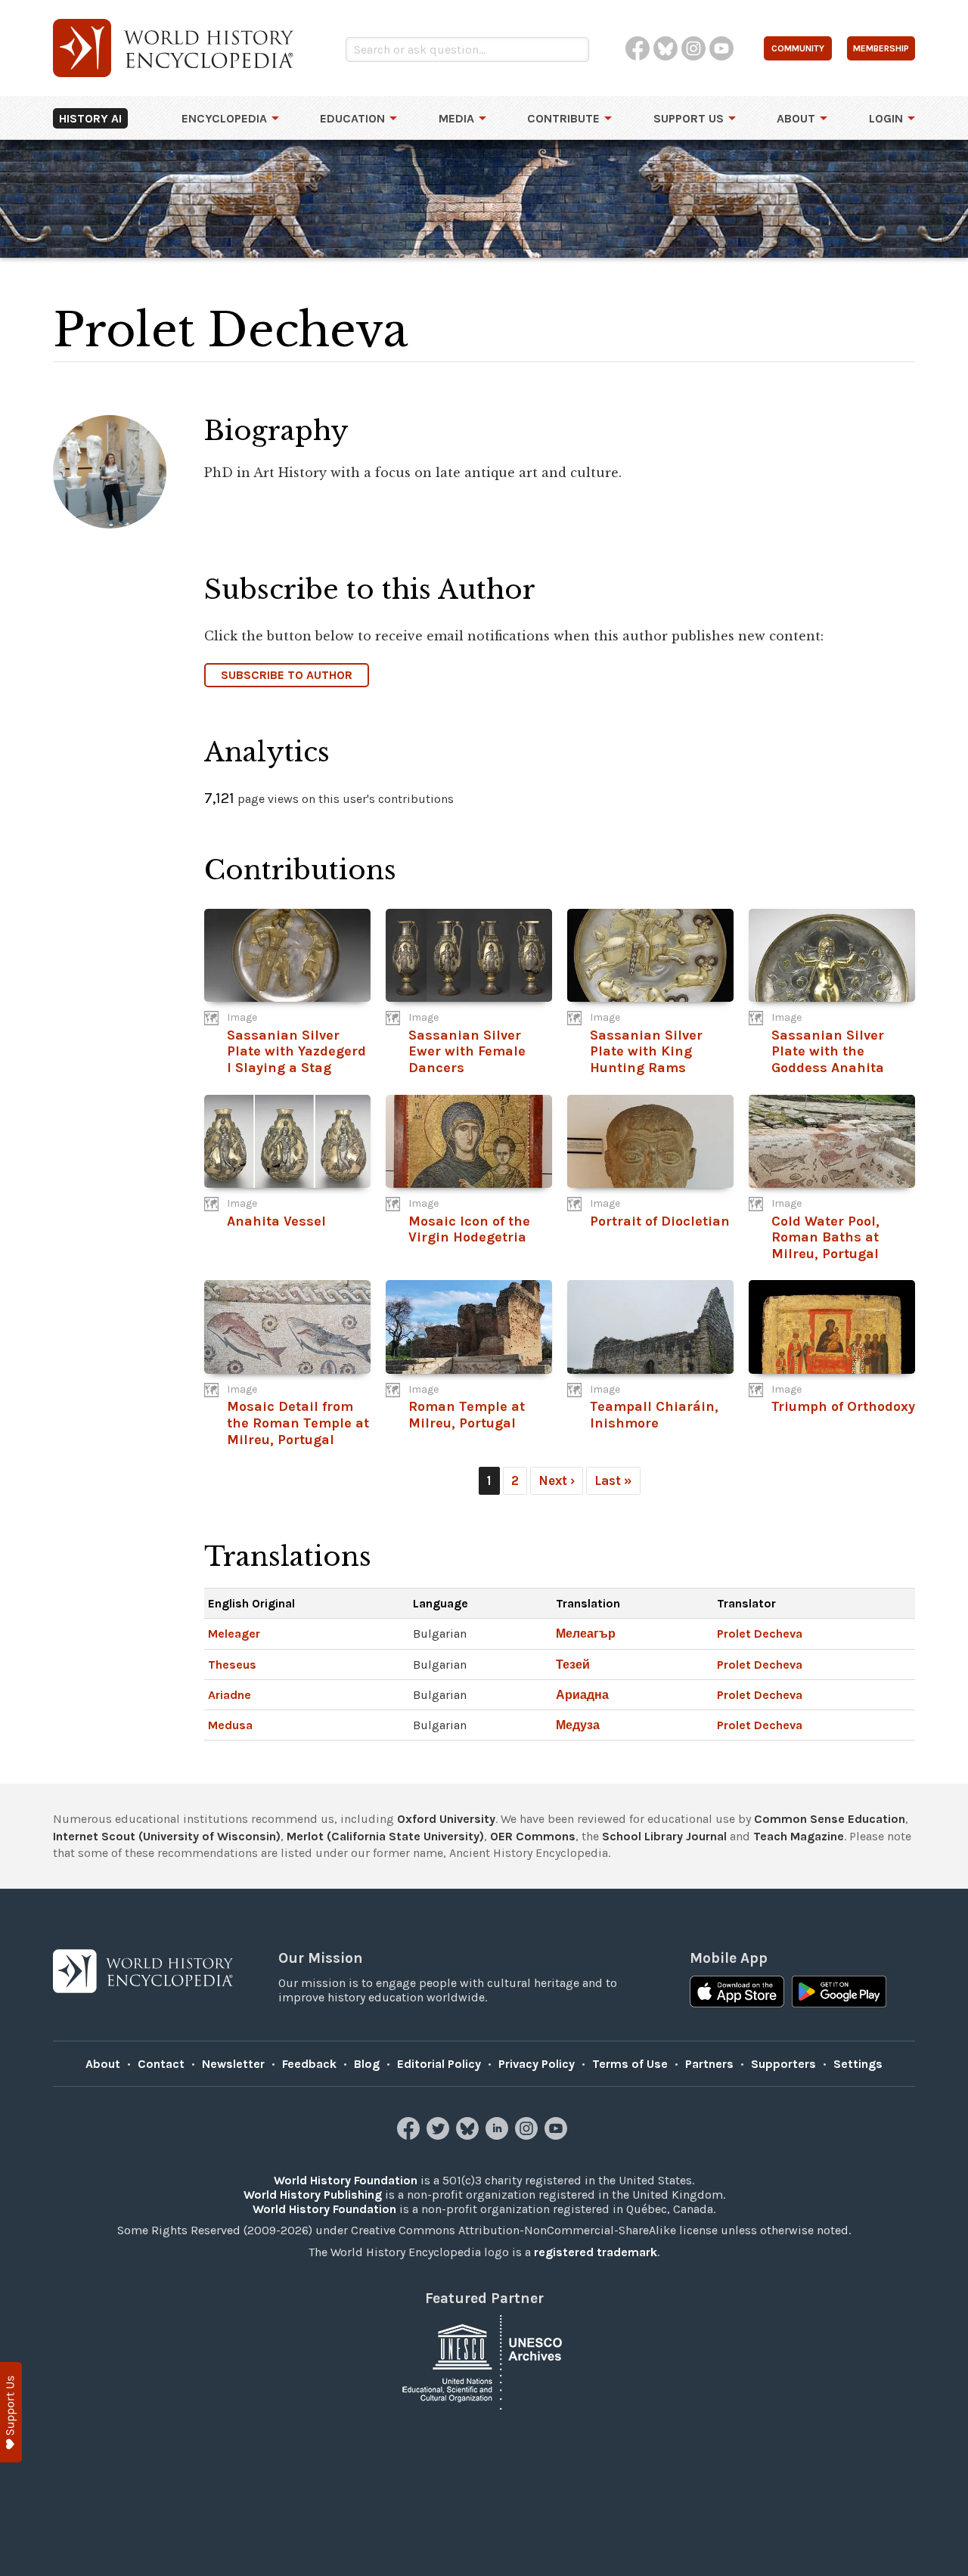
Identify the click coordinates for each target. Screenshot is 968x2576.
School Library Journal (664, 1836)
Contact (161, 2064)
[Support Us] (11, 2412)
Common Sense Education (830, 1819)
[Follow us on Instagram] (528, 2136)
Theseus (232, 1665)
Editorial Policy (439, 2064)
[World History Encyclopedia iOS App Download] (737, 1993)
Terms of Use (630, 2064)
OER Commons (533, 1836)
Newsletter (233, 2064)
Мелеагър (586, 1634)
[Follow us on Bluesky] (469, 2136)
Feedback (309, 2064)
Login (886, 118)
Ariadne (230, 1695)
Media (456, 118)
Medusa (230, 1725)
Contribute (563, 118)
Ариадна (582, 1695)
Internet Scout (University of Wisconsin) (167, 1836)
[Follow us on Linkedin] (499, 2136)
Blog (367, 2064)
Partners (709, 2064)
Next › (557, 1480)
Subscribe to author (287, 675)
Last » (613, 1480)
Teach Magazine (799, 1836)
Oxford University (446, 1819)
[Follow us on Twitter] (440, 2136)
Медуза (578, 1725)
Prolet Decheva (760, 1634)
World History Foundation (346, 2180)
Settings (858, 2064)
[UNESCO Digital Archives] (484, 2362)
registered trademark (596, 2252)
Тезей (573, 1665)
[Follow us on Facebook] (410, 2136)
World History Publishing (313, 2195)
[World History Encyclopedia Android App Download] (839, 1993)
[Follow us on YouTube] (558, 2136)
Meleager (234, 1634)
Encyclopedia (224, 118)
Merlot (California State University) (385, 1836)
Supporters (783, 2064)
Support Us (689, 118)
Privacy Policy (537, 2064)
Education (352, 118)
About (796, 118)
